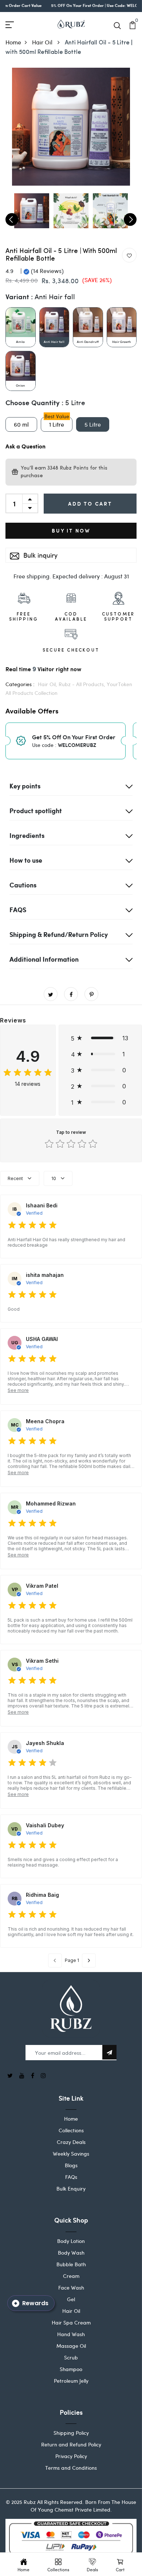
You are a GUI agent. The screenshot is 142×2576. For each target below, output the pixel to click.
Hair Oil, (48, 684)
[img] (28, 1073)
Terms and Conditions (71, 2468)
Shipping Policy (71, 2433)
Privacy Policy (71, 2456)
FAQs (71, 2177)
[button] (100, 1038)
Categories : (20, 684)
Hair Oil (43, 42)
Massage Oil (71, 2346)
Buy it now (71, 531)
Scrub (71, 2357)
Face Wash (71, 2288)
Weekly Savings (71, 2154)
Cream (71, 2276)
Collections (71, 2130)
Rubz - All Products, (83, 684)
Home (13, 42)
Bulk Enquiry (71, 2189)
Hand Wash (71, 2334)
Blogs (71, 2165)
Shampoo (71, 2369)
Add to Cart (90, 504)
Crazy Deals (71, 2142)
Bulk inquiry (40, 555)
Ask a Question (25, 447)
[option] (71, 127)
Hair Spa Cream (71, 2322)
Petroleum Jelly (71, 2381)
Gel (71, 2299)
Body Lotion (71, 2241)
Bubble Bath (71, 2264)
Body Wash (71, 2253)
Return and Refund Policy (71, 2444)
